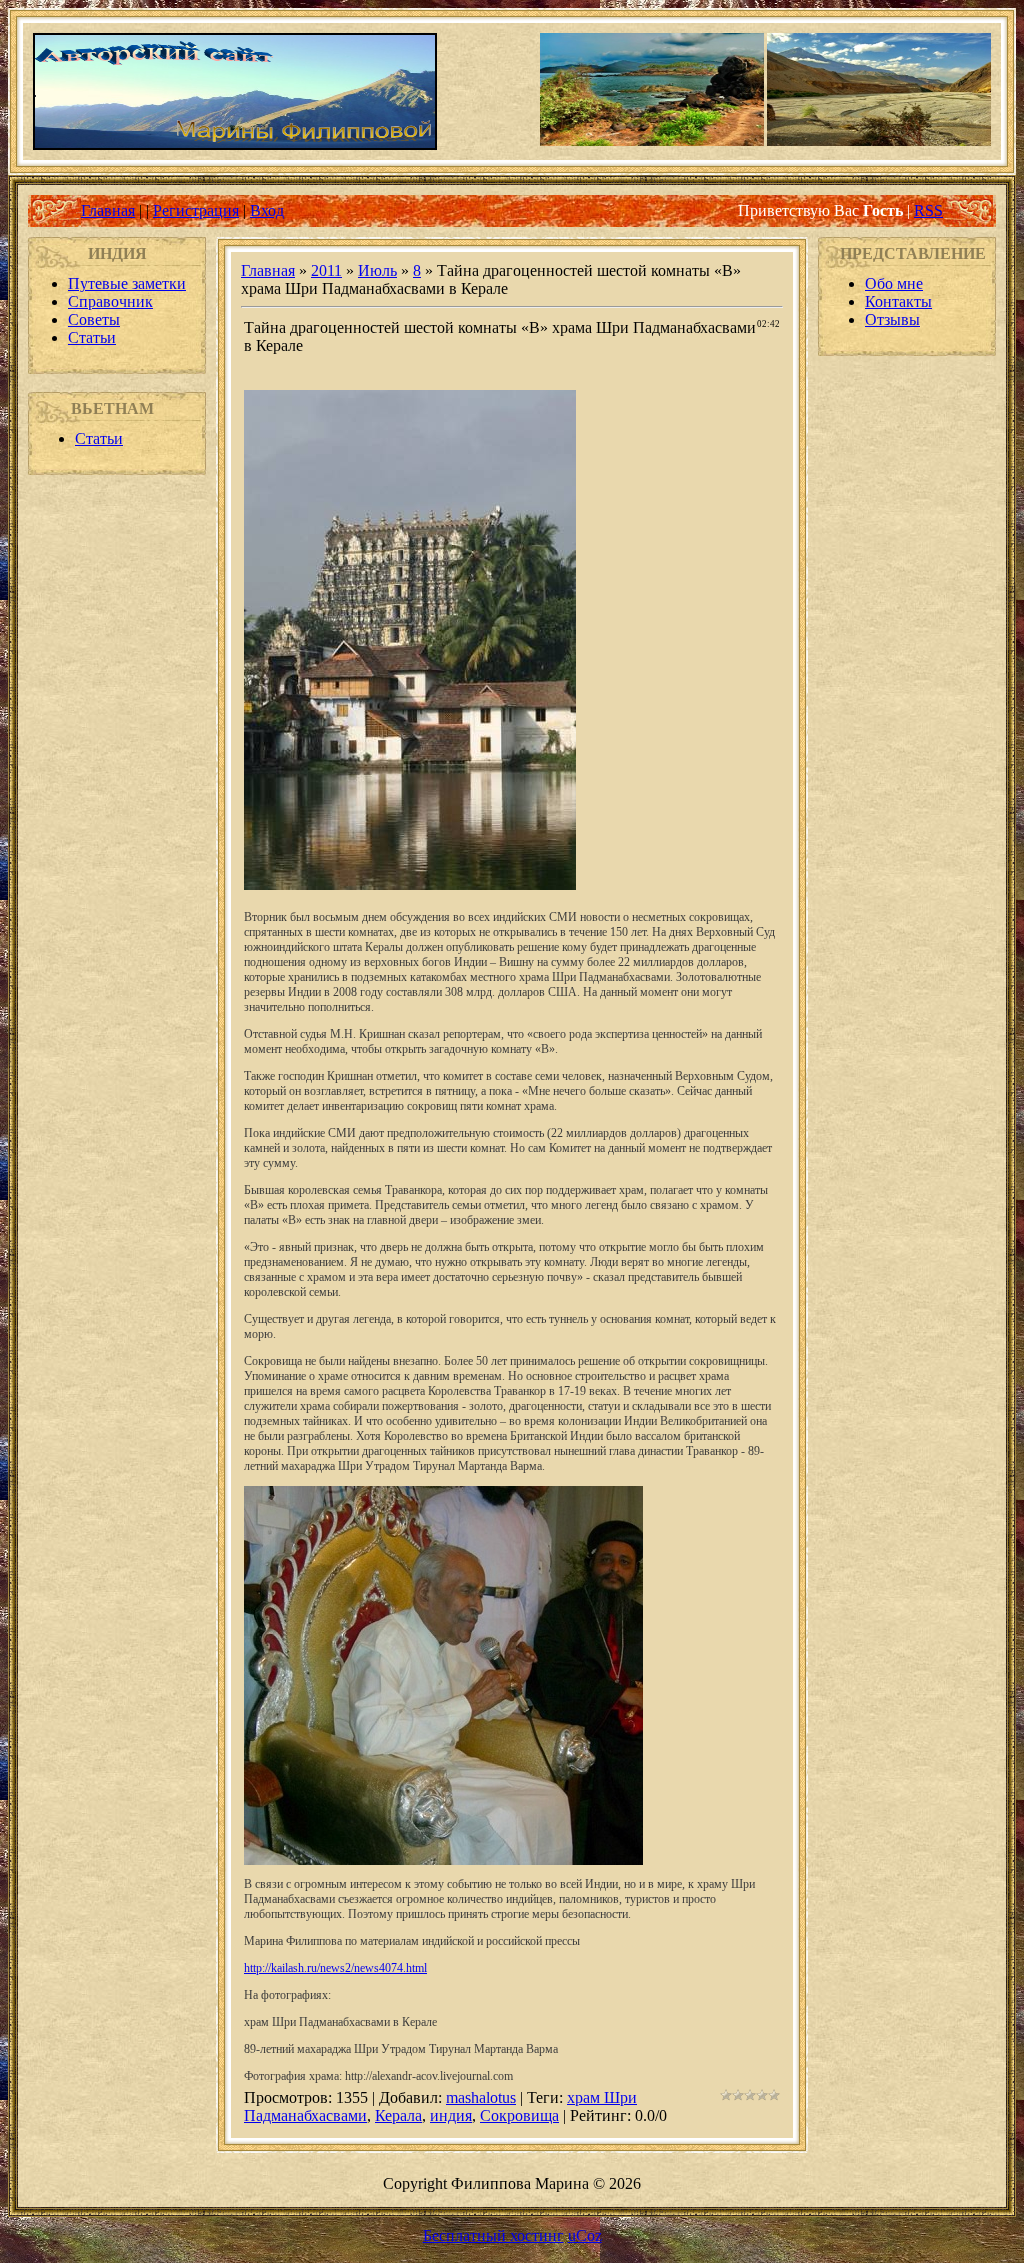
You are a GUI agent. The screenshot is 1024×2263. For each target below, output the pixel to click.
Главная (108, 210)
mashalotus (481, 2097)
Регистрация (196, 210)
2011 (326, 270)
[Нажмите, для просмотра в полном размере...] (410, 884)
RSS (928, 210)
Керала (398, 2115)
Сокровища (519, 2115)
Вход (267, 210)
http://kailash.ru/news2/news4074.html (335, 1968)
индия (451, 2115)
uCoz (585, 2235)
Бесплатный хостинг (493, 2235)
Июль (377, 270)
